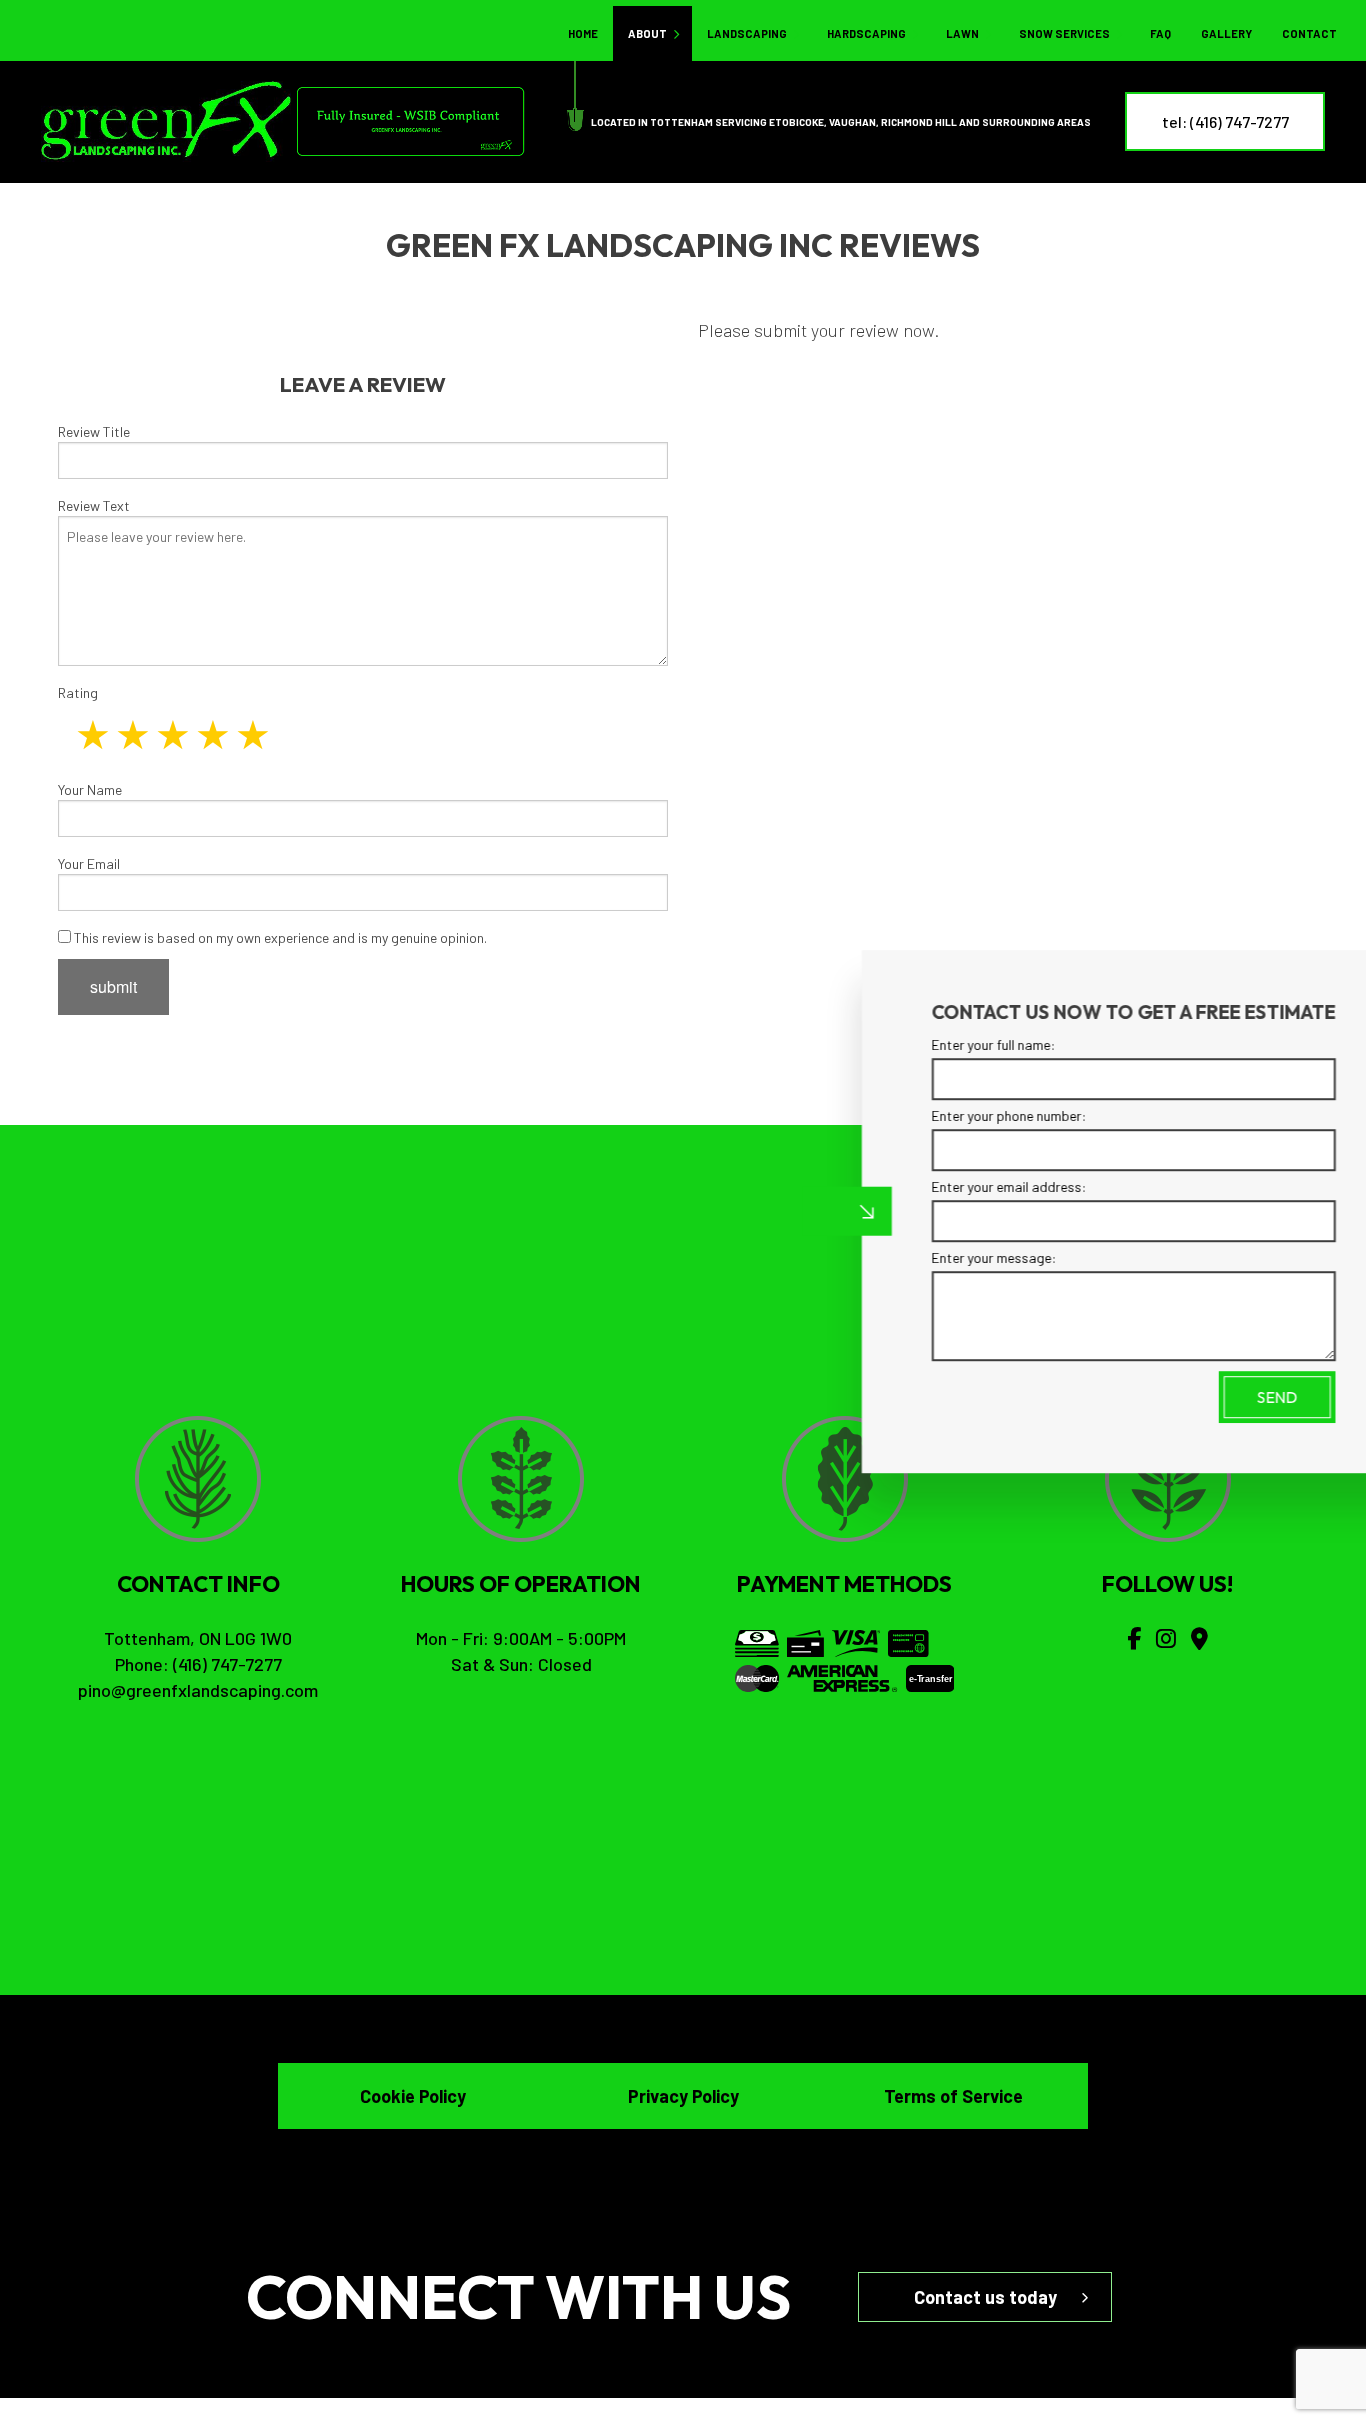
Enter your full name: (927, 1044)
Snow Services (1064, 33)
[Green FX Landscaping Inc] (167, 119)
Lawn (962, 33)
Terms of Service (953, 2096)
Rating (78, 692)
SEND (1210, 1397)
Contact (1309, 33)
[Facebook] (1134, 1638)
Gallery (1226, 33)
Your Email (89, 863)
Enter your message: (927, 1257)
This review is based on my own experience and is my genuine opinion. (279, 937)
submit (113, 986)
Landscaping (747, 33)
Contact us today (985, 2297)
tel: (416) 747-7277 (1225, 121)
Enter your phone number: (942, 1115)
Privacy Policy (683, 2096)
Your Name (90, 789)
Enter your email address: (942, 1186)
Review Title (94, 431)
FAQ (1160, 33)
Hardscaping (866, 33)
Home (583, 33)
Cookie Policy (413, 2096)
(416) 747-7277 (227, 1664)
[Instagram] (1166, 1638)
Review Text (94, 505)
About (647, 33)
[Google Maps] (1199, 1638)
